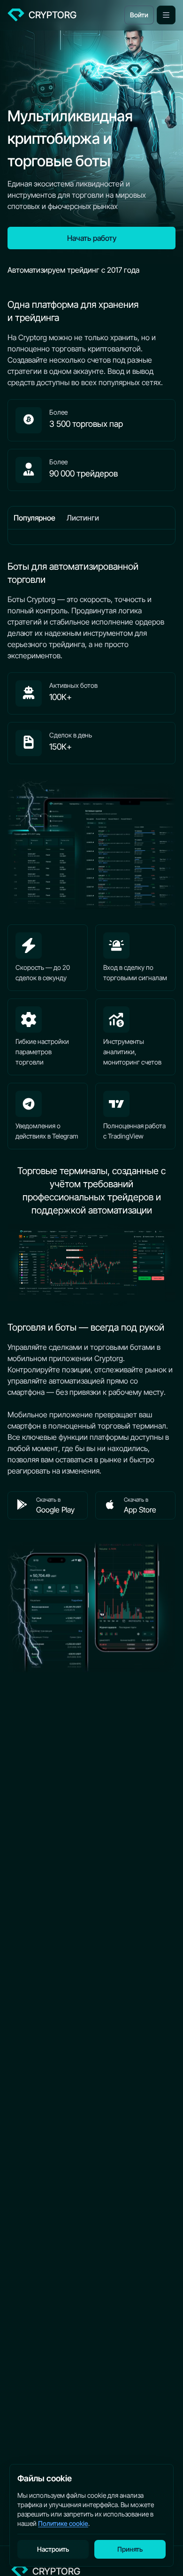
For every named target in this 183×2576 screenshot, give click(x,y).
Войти (139, 15)
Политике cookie (63, 2523)
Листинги (83, 518)
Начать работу (92, 238)
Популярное (34, 518)
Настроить (53, 2549)
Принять (130, 2549)
